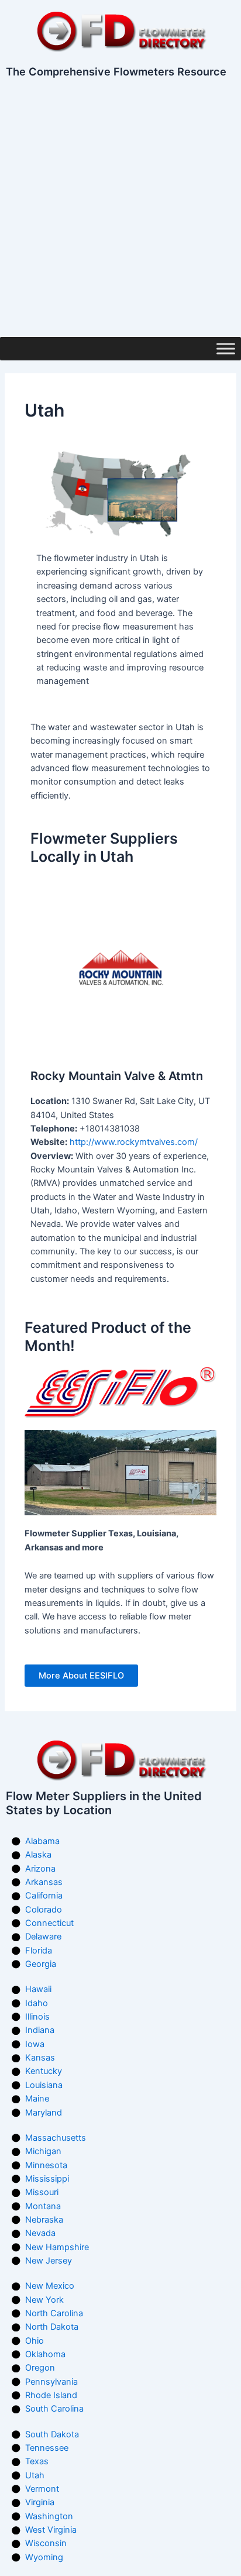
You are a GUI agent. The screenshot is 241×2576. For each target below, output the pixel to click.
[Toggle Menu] (226, 348)
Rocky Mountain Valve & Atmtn (117, 1076)
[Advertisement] (120, 211)
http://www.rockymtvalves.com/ (134, 1142)
